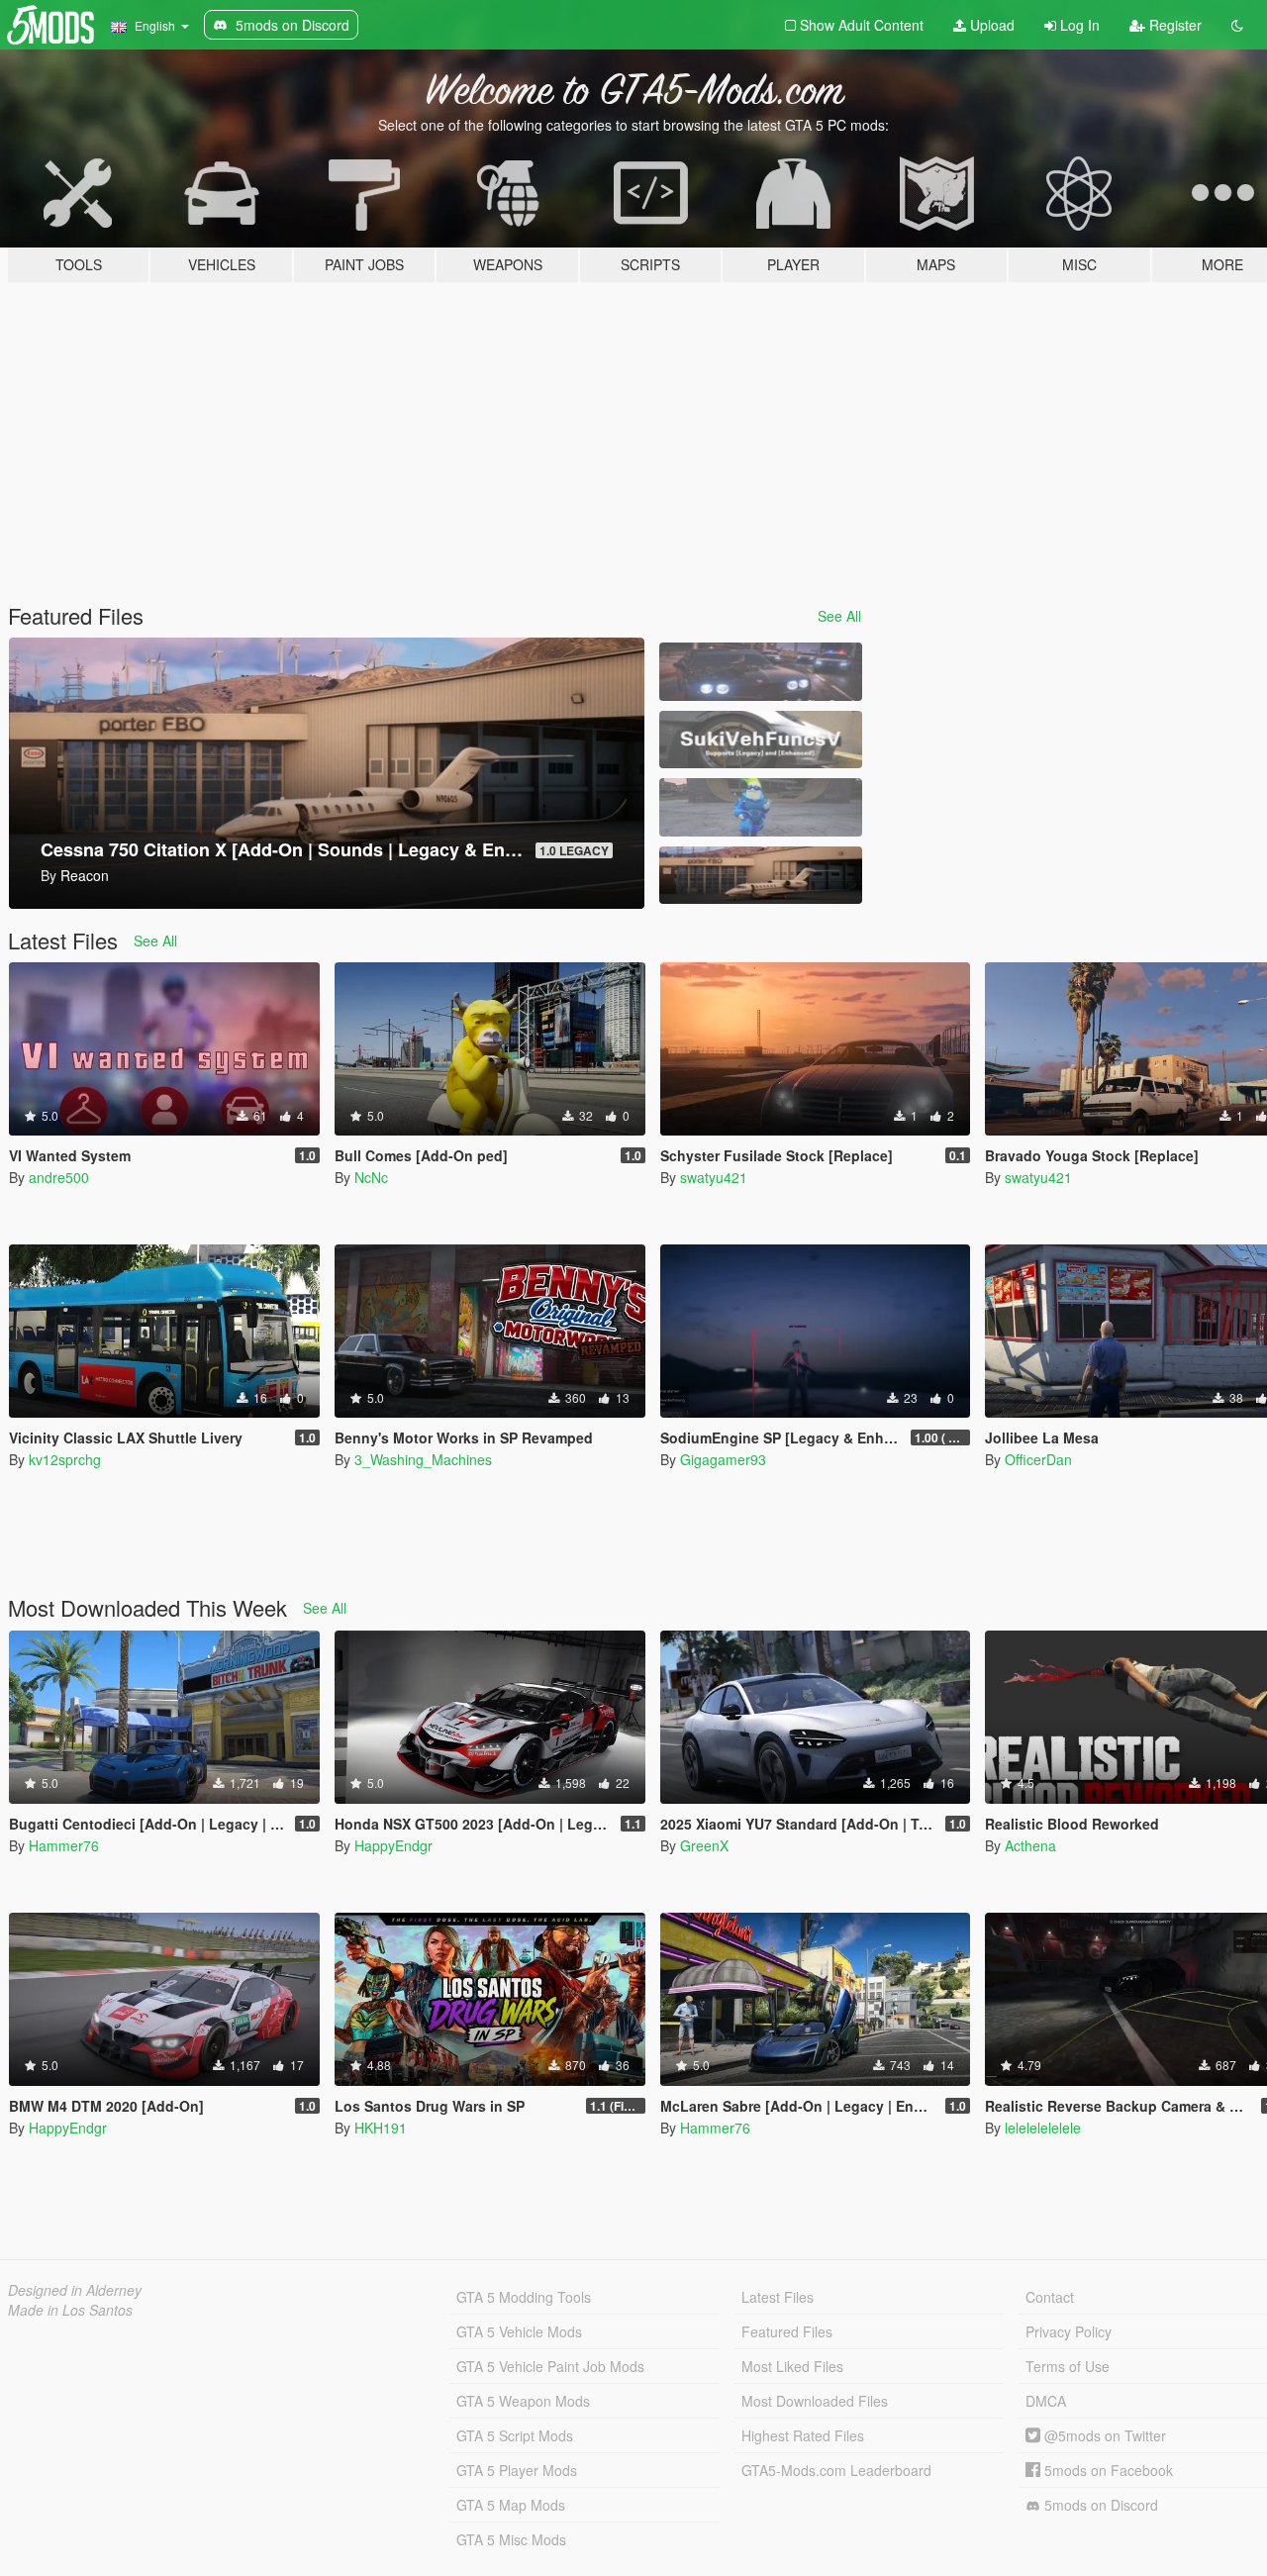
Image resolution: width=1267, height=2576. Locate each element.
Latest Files (778, 2297)
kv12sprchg (65, 1459)
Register (1173, 25)
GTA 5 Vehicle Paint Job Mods (550, 2366)
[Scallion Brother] (760, 807)
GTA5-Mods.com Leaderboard (836, 2470)
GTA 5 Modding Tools (524, 2297)
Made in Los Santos (70, 2310)
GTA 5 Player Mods (517, 2470)
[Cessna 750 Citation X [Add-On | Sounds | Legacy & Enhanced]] (760, 876)
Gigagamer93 (723, 1459)
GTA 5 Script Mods (515, 2435)
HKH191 (381, 2128)
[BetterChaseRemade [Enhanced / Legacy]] (760, 672)
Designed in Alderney (75, 2290)
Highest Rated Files (803, 2435)
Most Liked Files (792, 2366)
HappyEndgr (393, 1845)
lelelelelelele (1043, 2128)
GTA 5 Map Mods (511, 2505)
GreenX (704, 1845)
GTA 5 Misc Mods (511, 2539)
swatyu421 (714, 1177)
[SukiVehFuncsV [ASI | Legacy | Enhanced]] (760, 740)
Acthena (1030, 1845)
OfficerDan (1038, 1459)
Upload (990, 25)
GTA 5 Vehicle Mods (519, 2331)
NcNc (371, 1177)
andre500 (59, 1177)
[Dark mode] (1237, 25)
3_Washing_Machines (423, 1459)
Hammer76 (64, 1845)
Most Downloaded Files (815, 2401)
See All (839, 616)
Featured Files (787, 2331)
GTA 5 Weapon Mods (523, 2401)
